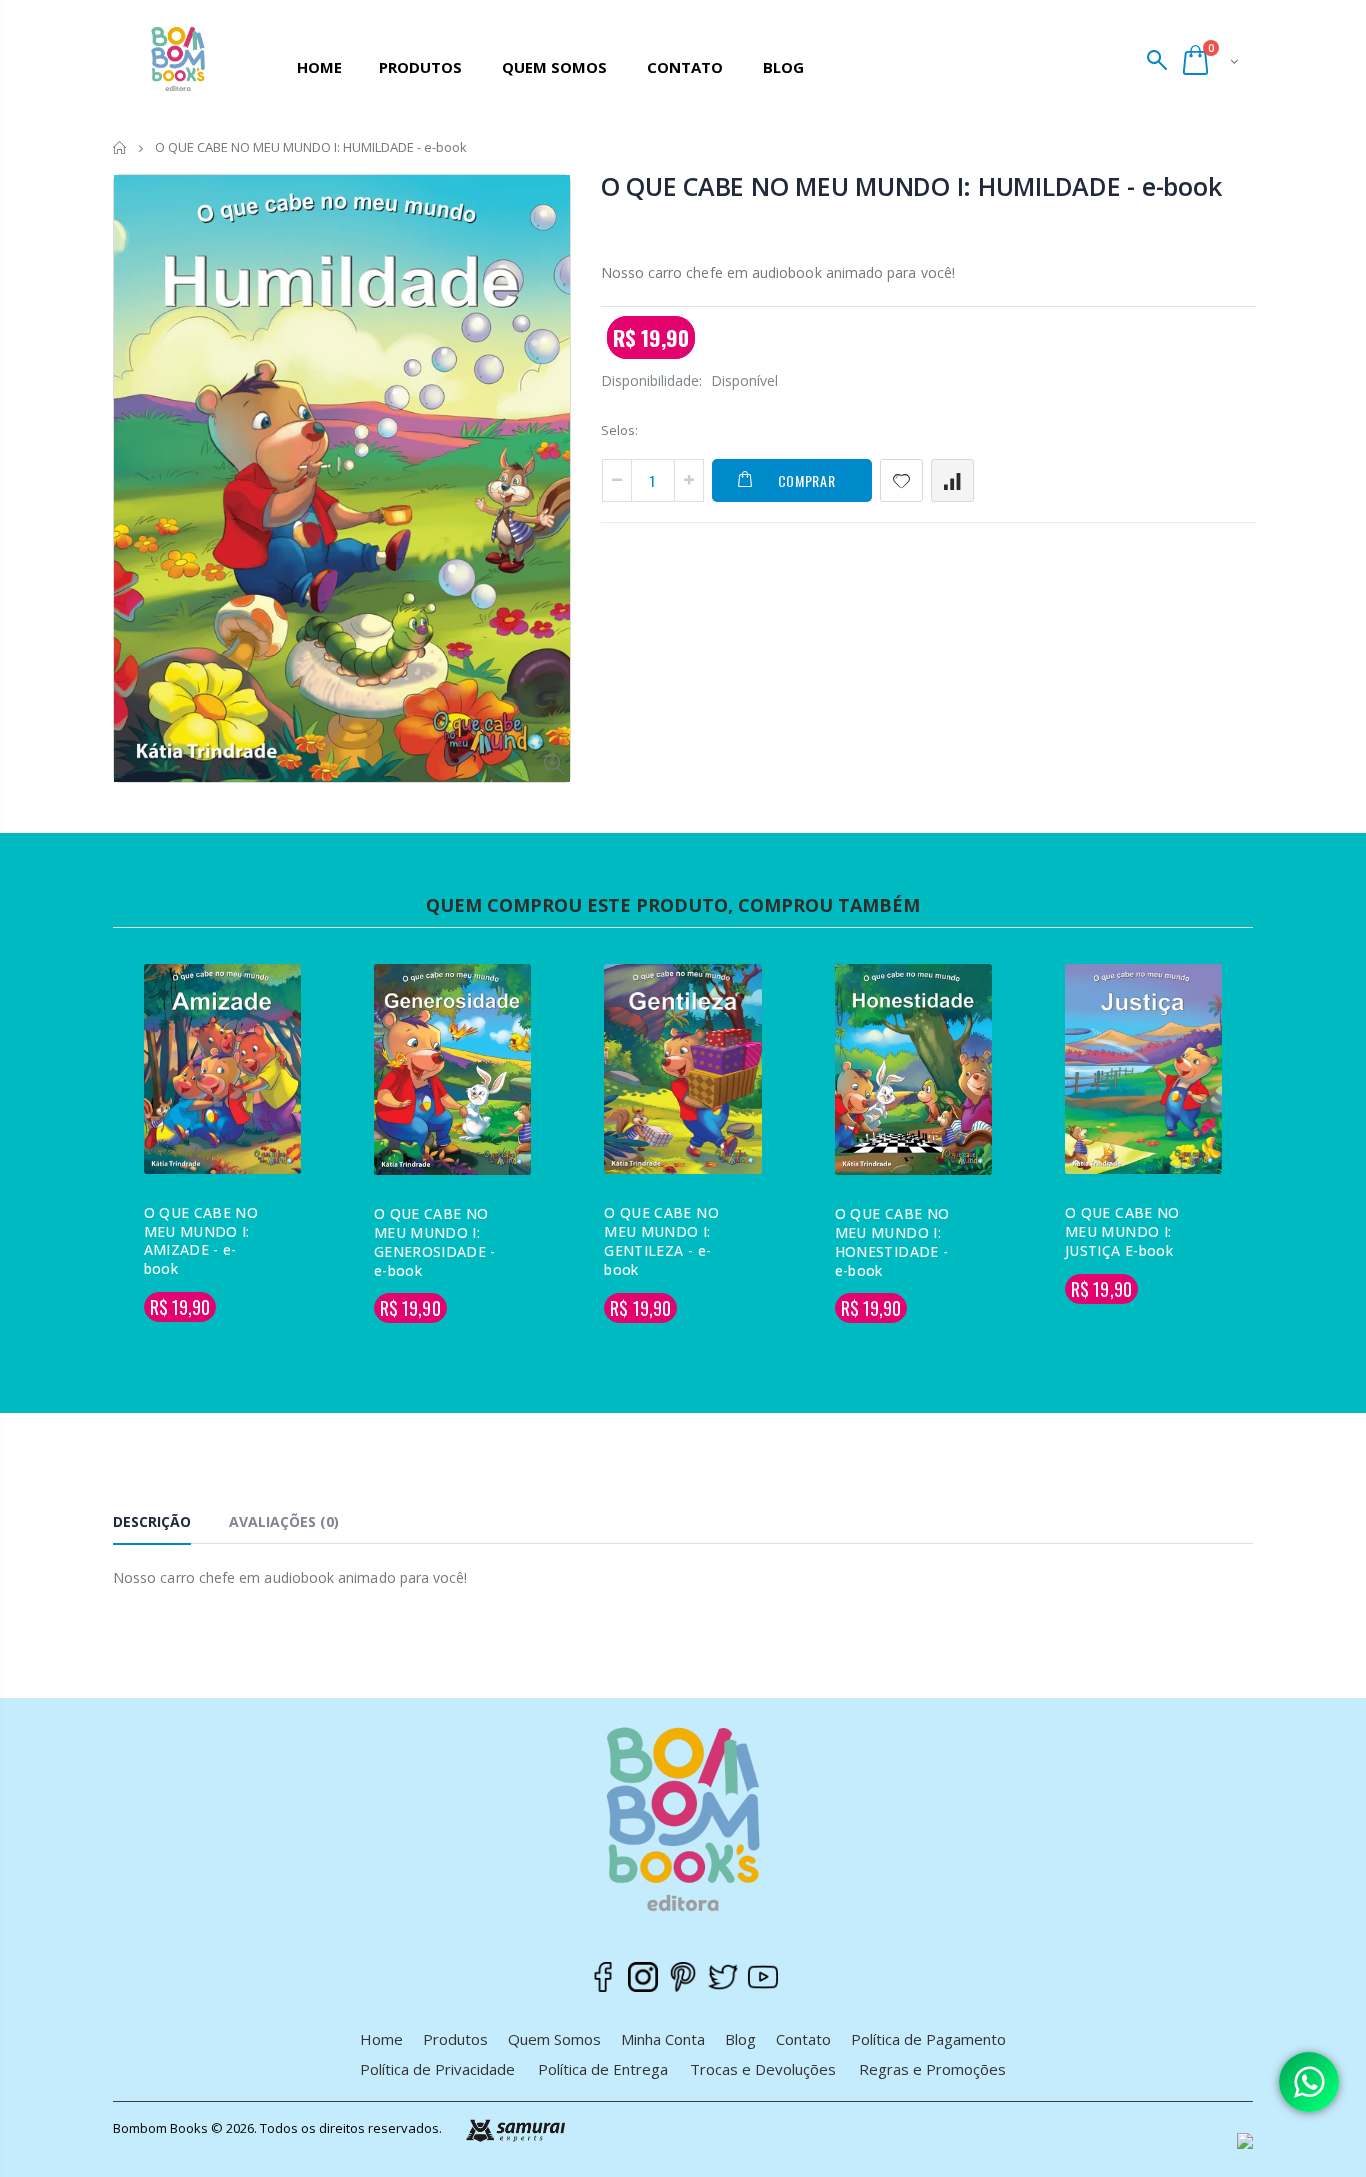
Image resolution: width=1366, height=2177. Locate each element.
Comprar (807, 480)
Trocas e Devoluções (763, 2069)
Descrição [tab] (152, 1521)
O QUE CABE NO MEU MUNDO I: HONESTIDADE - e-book (892, 1242)
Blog (740, 2039)
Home (381, 2039)
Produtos (455, 2039)
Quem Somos (554, 2039)
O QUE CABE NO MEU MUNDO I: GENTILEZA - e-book (661, 1241)
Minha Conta (663, 2039)
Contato (803, 2039)
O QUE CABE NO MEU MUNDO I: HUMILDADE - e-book (911, 186)
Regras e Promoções (932, 2069)
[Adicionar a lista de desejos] (901, 480)
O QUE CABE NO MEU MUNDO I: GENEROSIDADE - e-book (435, 1242)
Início (120, 147)
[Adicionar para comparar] (952, 480)
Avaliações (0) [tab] (284, 1521)
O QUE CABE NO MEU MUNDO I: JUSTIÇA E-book (1122, 1231)
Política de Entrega (603, 2069)
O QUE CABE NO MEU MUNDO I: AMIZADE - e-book (201, 1241)
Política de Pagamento (928, 2039)
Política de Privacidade (437, 2069)
